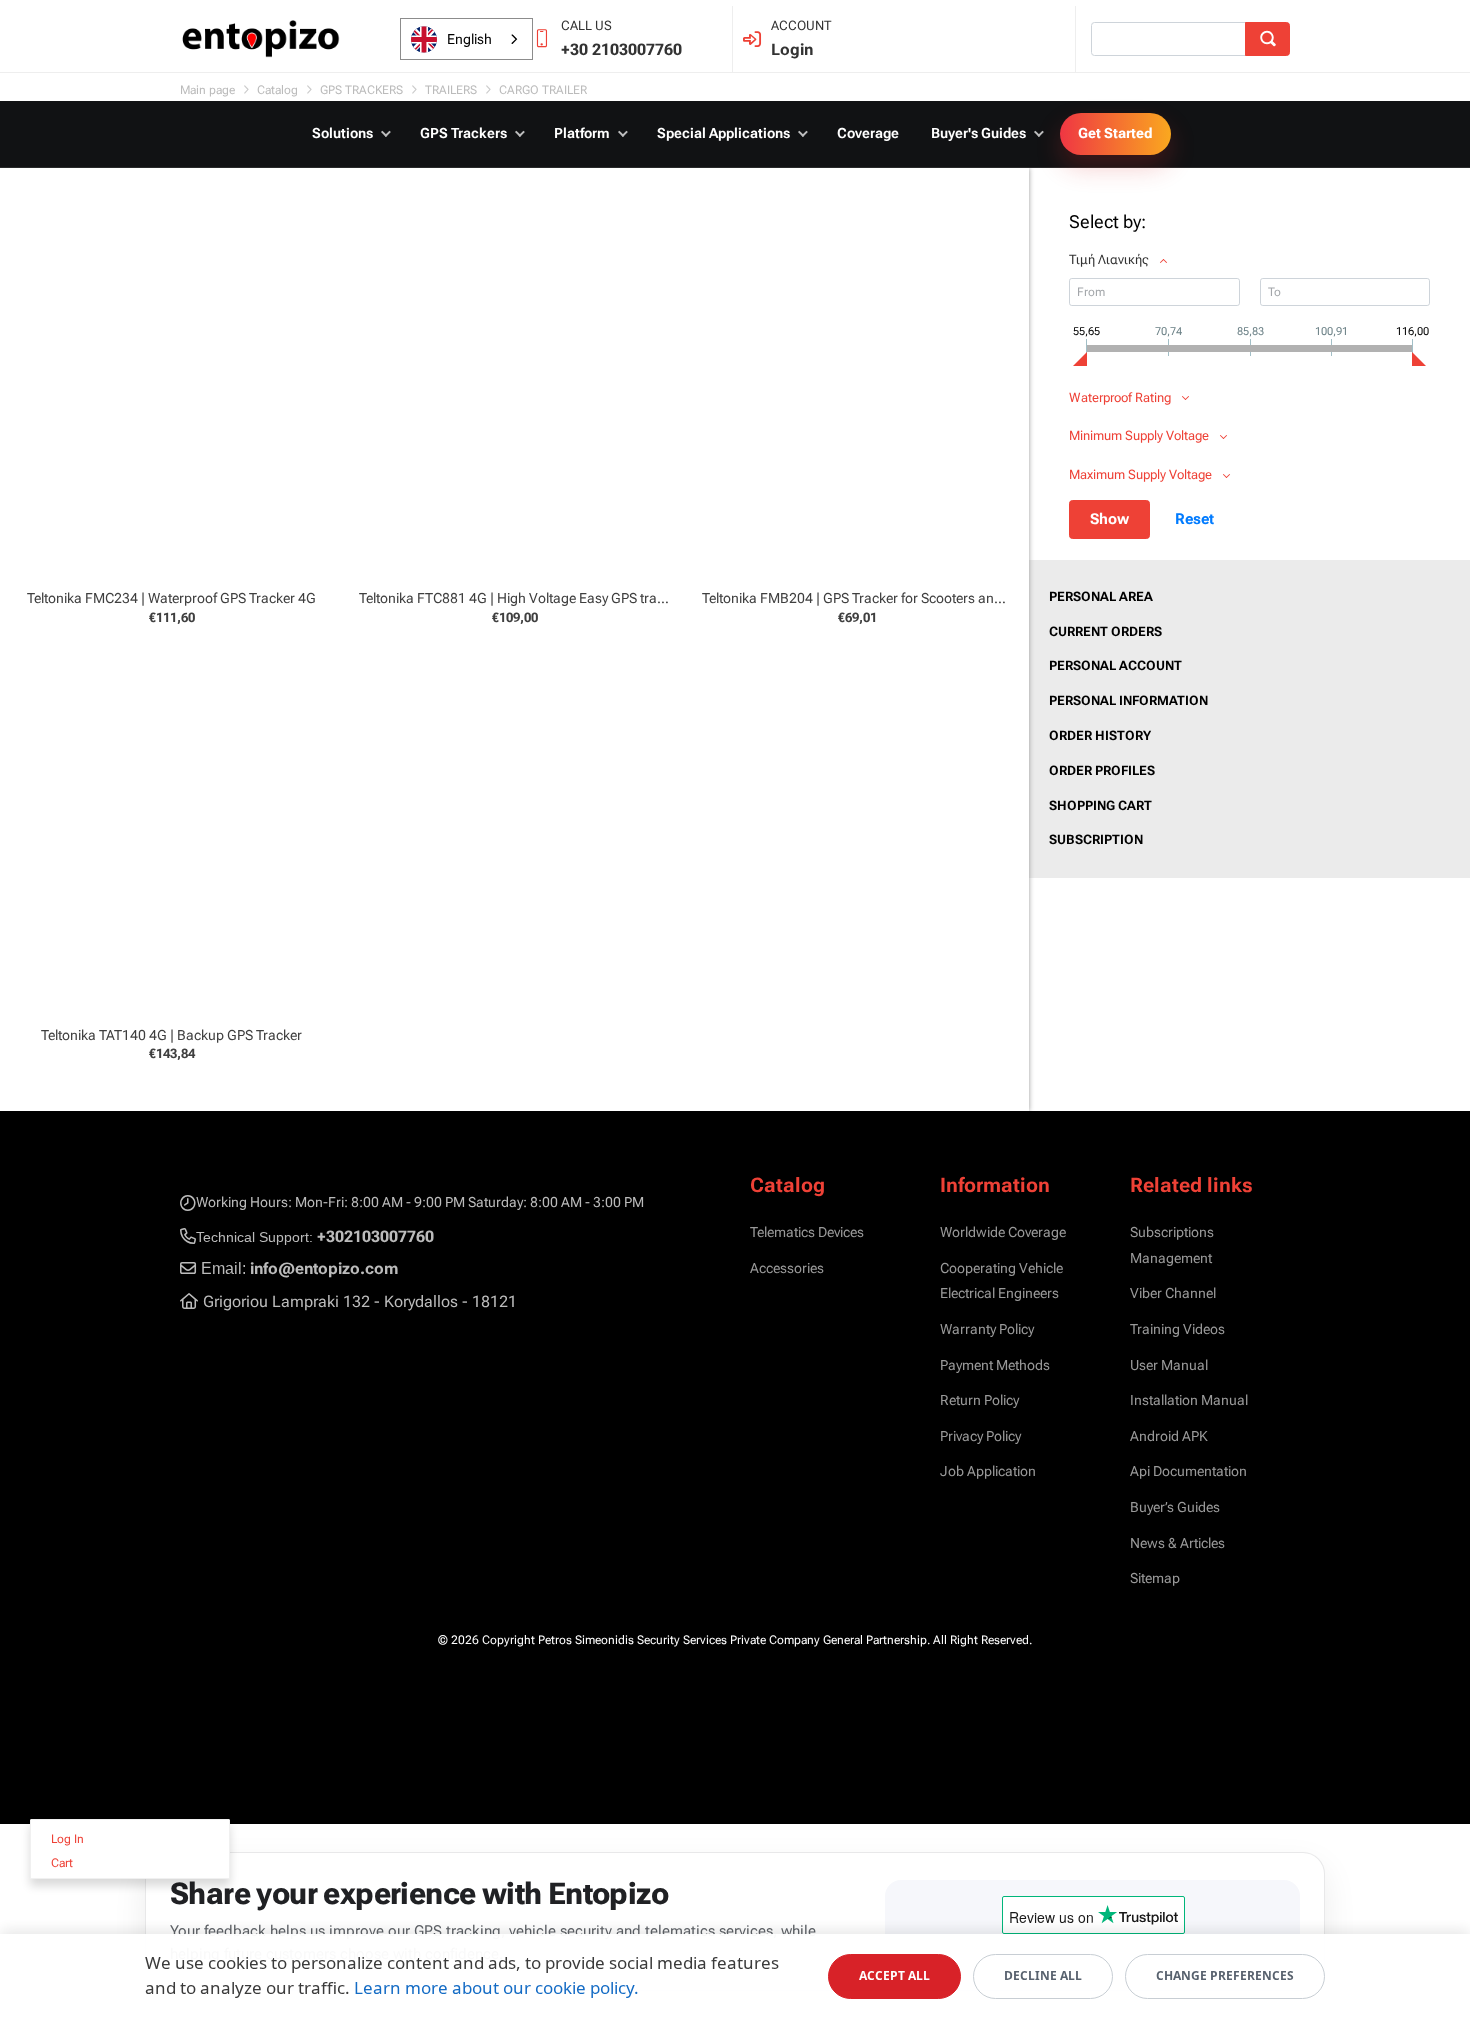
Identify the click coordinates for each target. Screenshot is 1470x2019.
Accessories (787, 1268)
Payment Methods (995, 1365)
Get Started (1115, 133)
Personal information (1128, 700)
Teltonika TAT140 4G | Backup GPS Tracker (171, 1035)
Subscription (1096, 839)
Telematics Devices (807, 1232)
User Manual (1169, 1365)
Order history (1100, 735)
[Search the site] (1267, 39)
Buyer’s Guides (1175, 1507)
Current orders (1105, 631)
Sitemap (1155, 1578)
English (469, 39)
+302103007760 (375, 1236)
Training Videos (1177, 1329)
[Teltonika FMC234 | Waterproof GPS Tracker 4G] (171, 394)
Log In (67, 1839)
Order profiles (1102, 770)
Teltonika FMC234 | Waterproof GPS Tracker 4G (171, 598)
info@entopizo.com (324, 1268)
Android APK (1169, 1436)
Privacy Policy (980, 1436)
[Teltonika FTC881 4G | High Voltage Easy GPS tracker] (514, 394)
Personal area (1101, 596)
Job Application (988, 1471)
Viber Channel (1173, 1293)
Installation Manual (1189, 1400)
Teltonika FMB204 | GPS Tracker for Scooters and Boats (871, 598)
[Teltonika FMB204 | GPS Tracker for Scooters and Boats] (857, 394)
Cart (62, 1863)
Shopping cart (1100, 805)
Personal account (1115, 665)
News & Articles (1177, 1543)
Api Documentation (1188, 1471)
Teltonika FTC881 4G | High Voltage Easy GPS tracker (521, 598)
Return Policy (979, 1400)
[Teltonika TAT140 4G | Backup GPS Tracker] (171, 830)
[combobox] (466, 39)
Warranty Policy (987, 1329)
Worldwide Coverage (1003, 1232)
